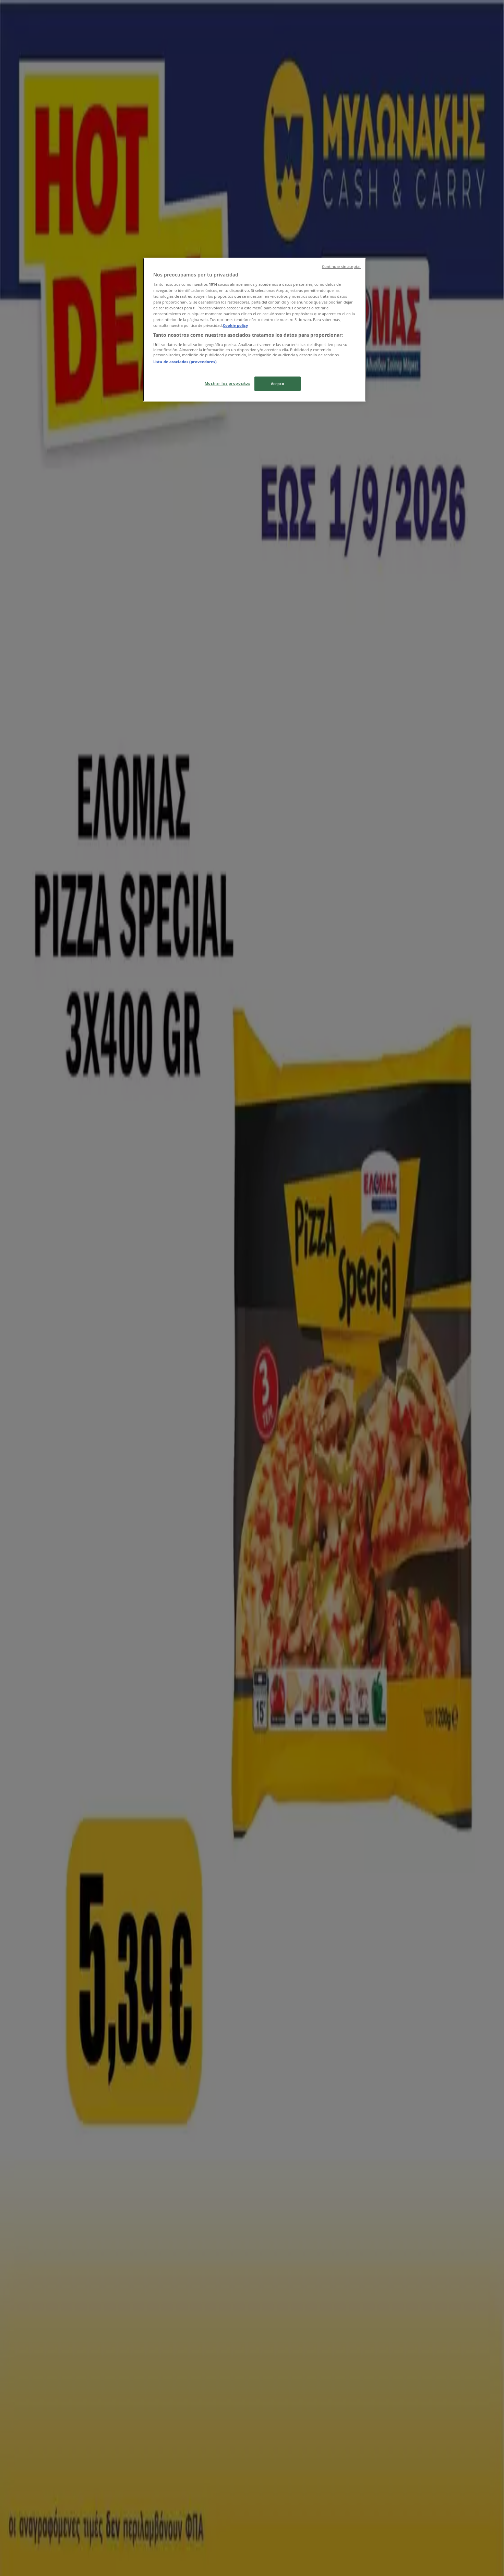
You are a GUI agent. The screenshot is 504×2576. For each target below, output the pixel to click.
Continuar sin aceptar (341, 267)
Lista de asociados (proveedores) (185, 362)
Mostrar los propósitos (227, 383)
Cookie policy (235, 325)
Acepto (278, 384)
